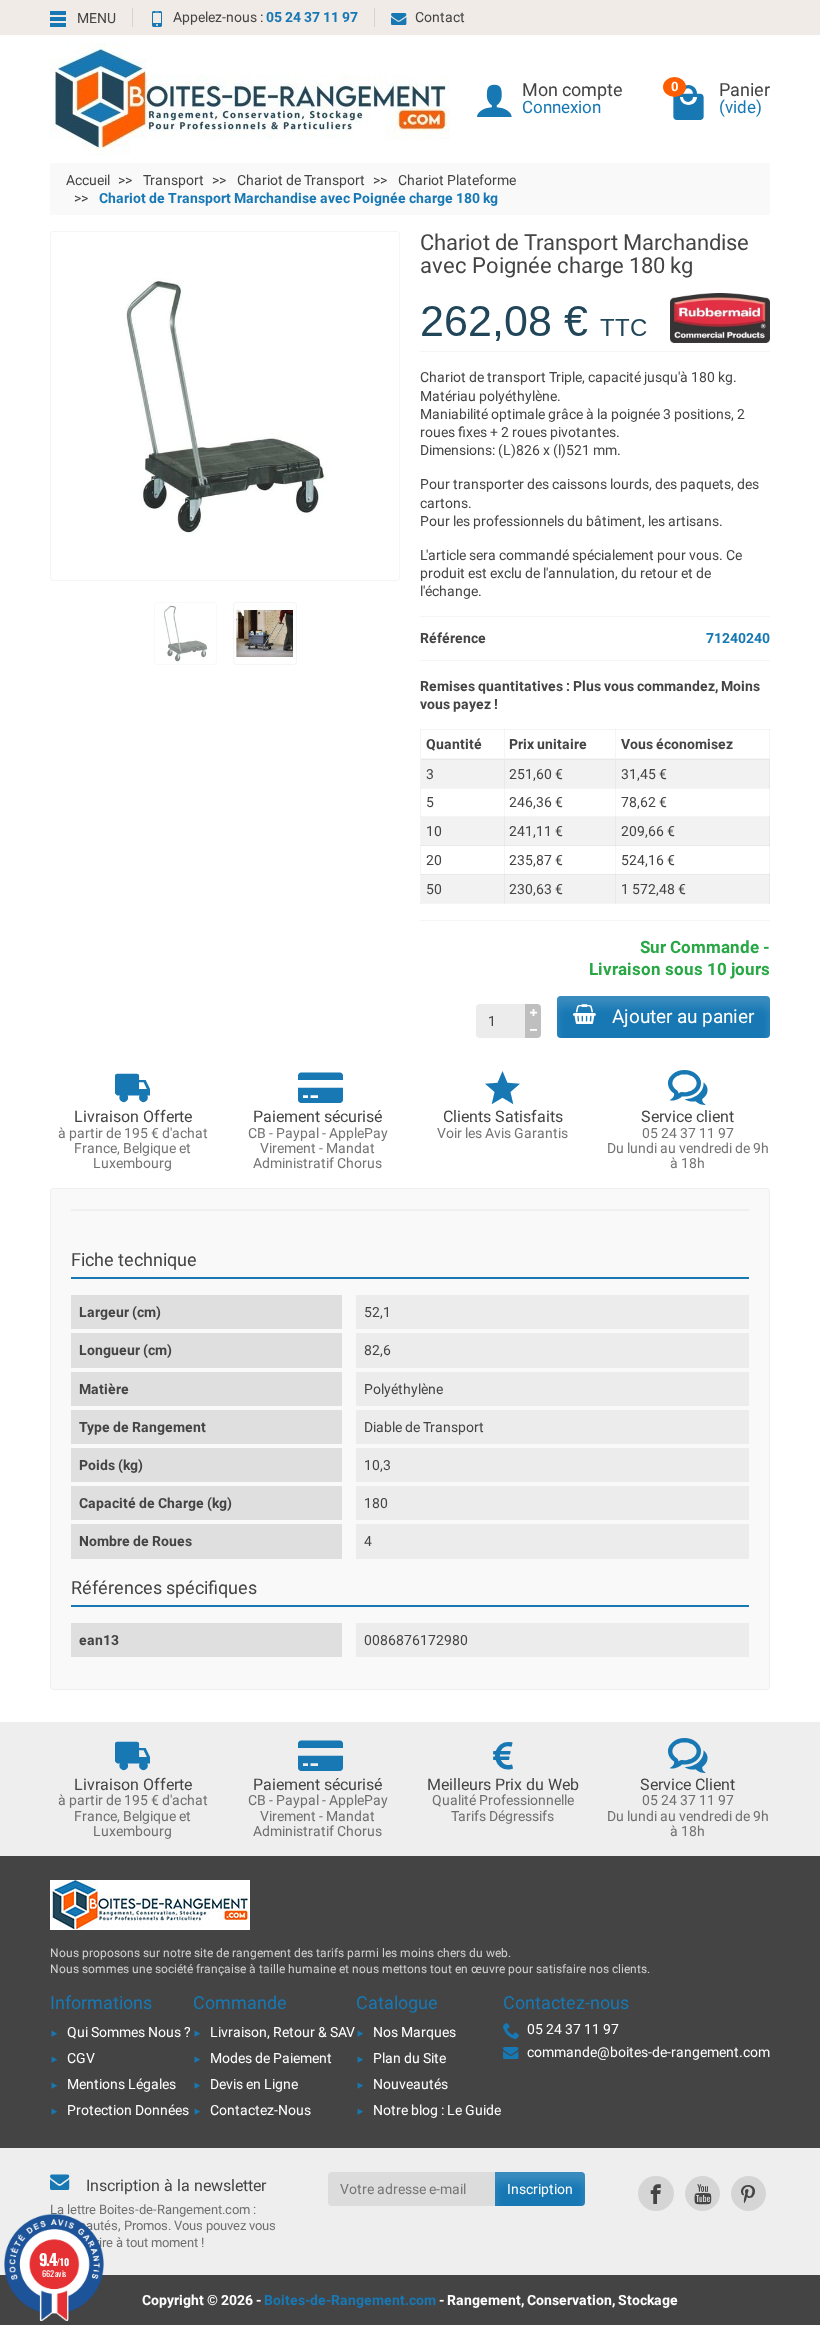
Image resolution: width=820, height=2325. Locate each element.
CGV (81, 2058)
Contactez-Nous (260, 2110)
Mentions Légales (121, 2084)
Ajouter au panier (683, 1016)
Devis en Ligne (254, 2084)
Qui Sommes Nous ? (129, 2032)
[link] (655, 2193)
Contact (440, 17)
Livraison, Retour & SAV (282, 2032)
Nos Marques (414, 2032)
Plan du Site (409, 2058)
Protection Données (128, 2110)
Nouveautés (410, 2084)
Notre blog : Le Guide (437, 2110)
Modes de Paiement (271, 2058)
